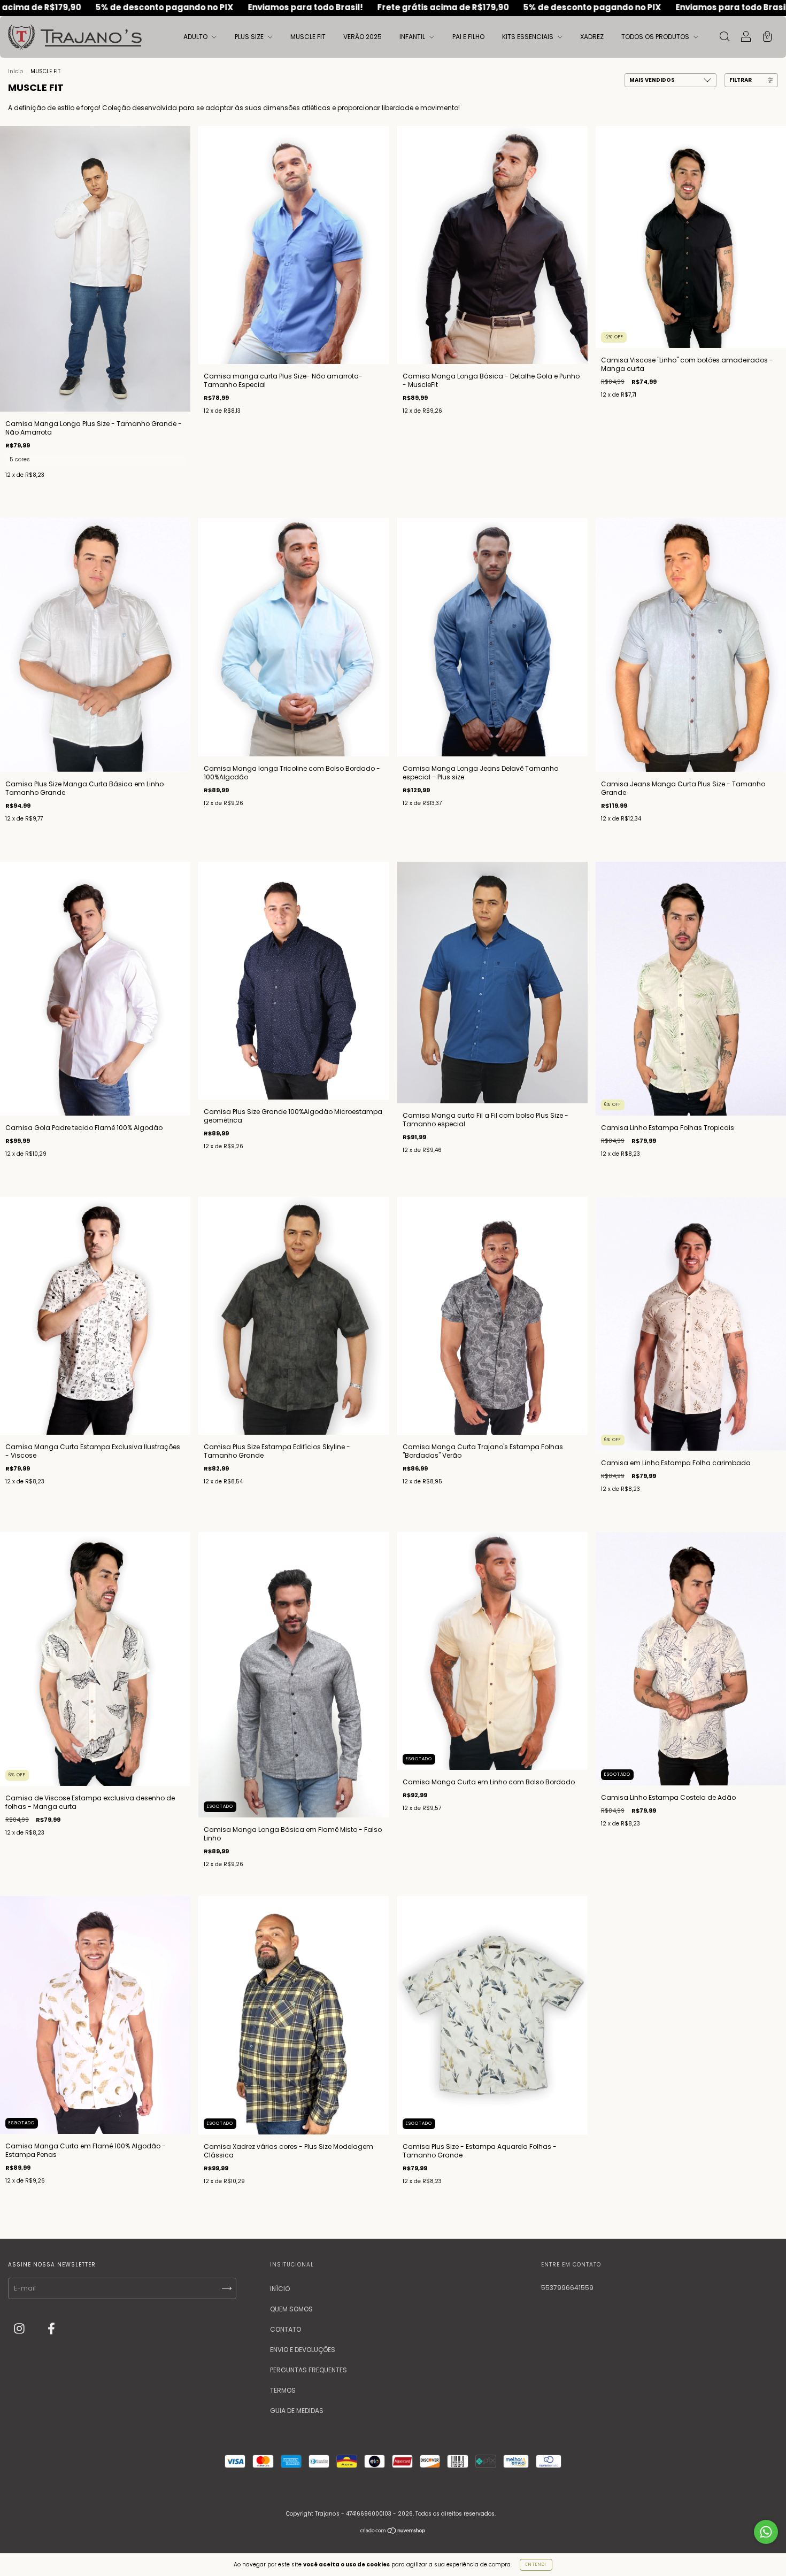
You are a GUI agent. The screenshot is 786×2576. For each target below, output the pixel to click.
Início (16, 71)
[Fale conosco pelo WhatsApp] (766, 2532)
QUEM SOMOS (291, 2309)
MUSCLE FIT (308, 37)
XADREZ (592, 37)
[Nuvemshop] (393, 2532)
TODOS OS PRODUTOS (656, 37)
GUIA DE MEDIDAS (297, 2411)
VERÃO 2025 (363, 37)
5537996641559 (567, 2288)
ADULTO (196, 37)
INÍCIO (280, 2289)
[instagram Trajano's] (20, 2329)
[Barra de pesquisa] (725, 38)
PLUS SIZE (250, 37)
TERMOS (283, 2390)
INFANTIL (413, 37)
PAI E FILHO (468, 37)
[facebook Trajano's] (51, 2329)
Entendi (536, 2565)
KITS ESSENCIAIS (529, 37)
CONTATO (286, 2329)
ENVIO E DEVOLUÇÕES (303, 2350)
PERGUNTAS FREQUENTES (309, 2370)
